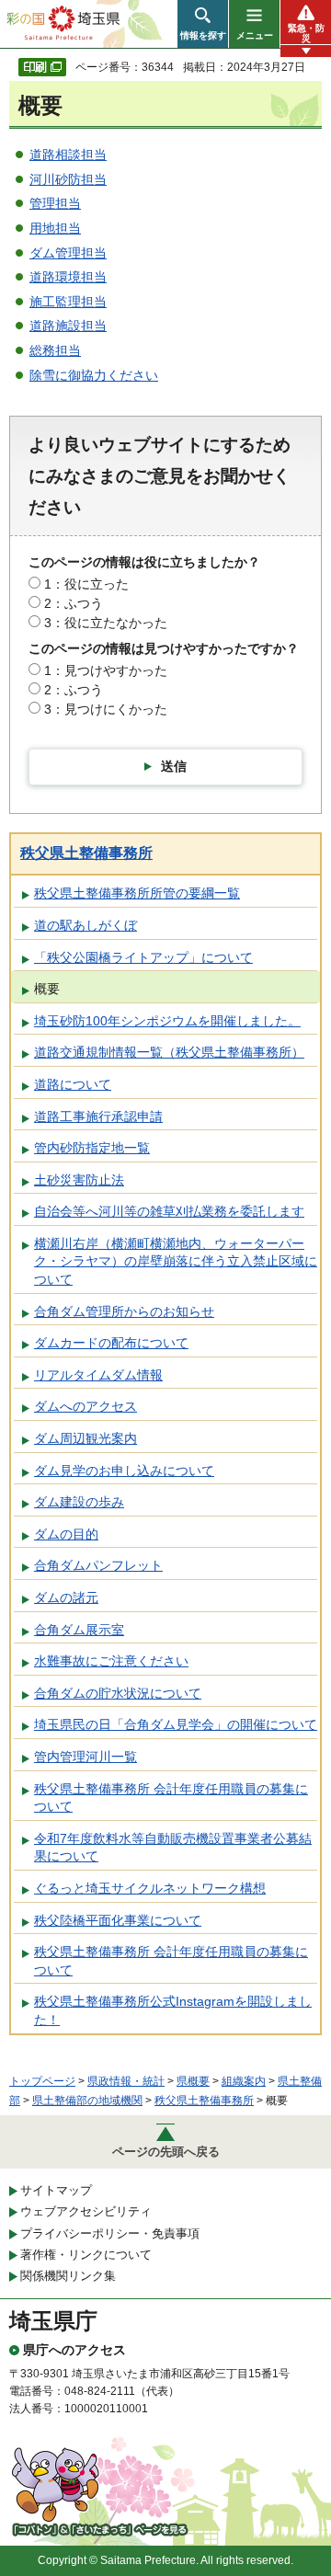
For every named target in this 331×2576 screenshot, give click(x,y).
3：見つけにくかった (106, 709)
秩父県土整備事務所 (86, 853)
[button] (203, 24)
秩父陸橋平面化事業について (118, 1920)
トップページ (42, 2081)
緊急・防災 (306, 33)
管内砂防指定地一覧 (92, 1148)
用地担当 (55, 228)
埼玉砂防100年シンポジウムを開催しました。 (167, 1021)
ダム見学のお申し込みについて (124, 1471)
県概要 (193, 2081)
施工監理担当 (68, 302)
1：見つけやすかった (106, 670)
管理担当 (55, 203)
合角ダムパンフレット (98, 1565)
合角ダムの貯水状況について (118, 1693)
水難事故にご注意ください (111, 1661)
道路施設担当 (68, 326)
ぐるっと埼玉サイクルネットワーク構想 (150, 1888)
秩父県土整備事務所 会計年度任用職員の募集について (171, 1798)
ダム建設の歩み (79, 1502)
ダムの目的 (66, 1534)
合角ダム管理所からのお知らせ (124, 1311)
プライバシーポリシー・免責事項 (110, 2233)
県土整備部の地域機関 (87, 2101)
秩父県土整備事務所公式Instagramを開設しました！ (173, 2010)
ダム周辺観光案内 (86, 1438)
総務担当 (55, 350)
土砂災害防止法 (79, 1180)
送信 (174, 766)
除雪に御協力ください (94, 375)
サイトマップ (56, 2190)
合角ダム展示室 (79, 1630)
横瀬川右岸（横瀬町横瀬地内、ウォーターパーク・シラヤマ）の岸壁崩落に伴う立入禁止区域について (176, 1261)
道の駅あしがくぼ (86, 925)
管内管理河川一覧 (86, 1757)
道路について (73, 1084)
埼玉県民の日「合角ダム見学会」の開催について (176, 1724)
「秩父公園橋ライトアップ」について (143, 957)
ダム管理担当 (68, 253)
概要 (47, 989)
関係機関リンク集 (68, 2276)
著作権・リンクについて (86, 2255)
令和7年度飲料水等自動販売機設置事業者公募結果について (173, 1848)
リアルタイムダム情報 (98, 1375)
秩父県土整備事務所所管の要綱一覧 (137, 893)
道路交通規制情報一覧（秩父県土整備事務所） (169, 1052)
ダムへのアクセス (86, 1406)
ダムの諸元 (66, 1597)
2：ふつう (74, 603)
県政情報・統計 (126, 2081)
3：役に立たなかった (106, 623)
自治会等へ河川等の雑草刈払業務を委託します (169, 1211)
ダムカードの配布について (111, 1343)
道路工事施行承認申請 (98, 1116)
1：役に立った (86, 584)
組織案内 (244, 2081)
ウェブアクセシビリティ (86, 2211)
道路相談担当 (68, 155)
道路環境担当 (68, 277)
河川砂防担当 (68, 179)
